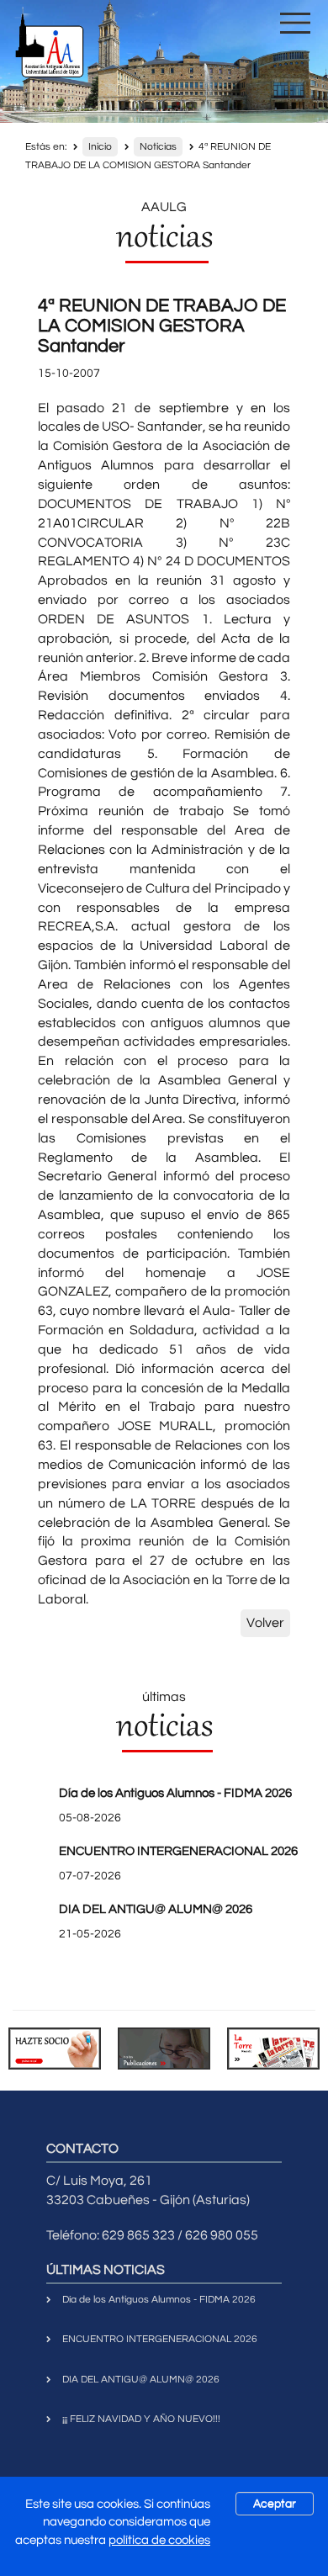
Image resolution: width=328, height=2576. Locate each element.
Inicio (100, 147)
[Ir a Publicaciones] (164, 2048)
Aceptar (275, 2504)
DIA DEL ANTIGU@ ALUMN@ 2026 (156, 1909)
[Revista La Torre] (273, 2048)
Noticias (158, 147)
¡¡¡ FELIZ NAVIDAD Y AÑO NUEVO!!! (141, 2419)
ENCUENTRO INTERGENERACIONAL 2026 (178, 1851)
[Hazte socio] (55, 2048)
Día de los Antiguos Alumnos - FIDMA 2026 (175, 1793)
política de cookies (159, 2540)
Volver (265, 1623)
